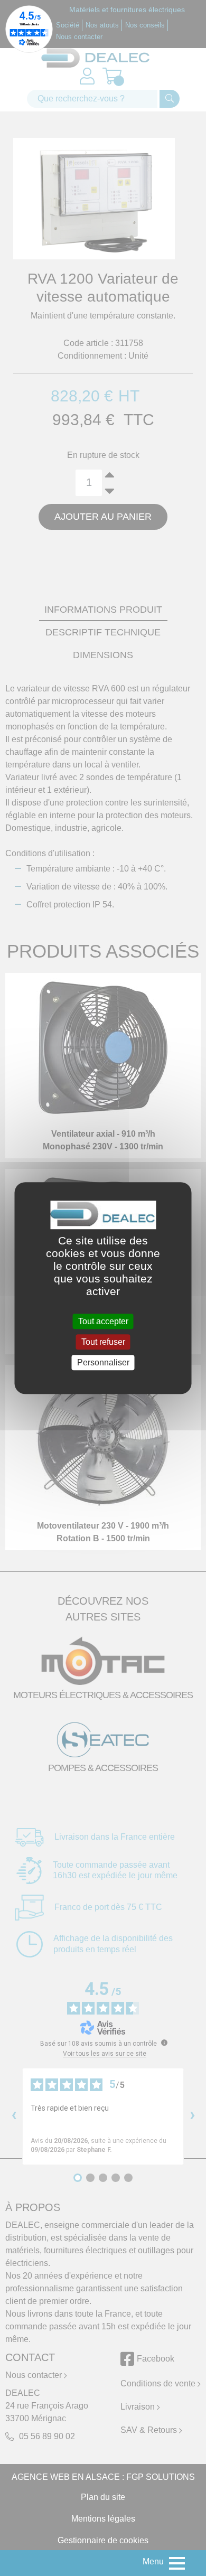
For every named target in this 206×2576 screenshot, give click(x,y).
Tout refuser (103, 1342)
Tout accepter (103, 1321)
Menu (153, 2561)
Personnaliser (103, 1362)
